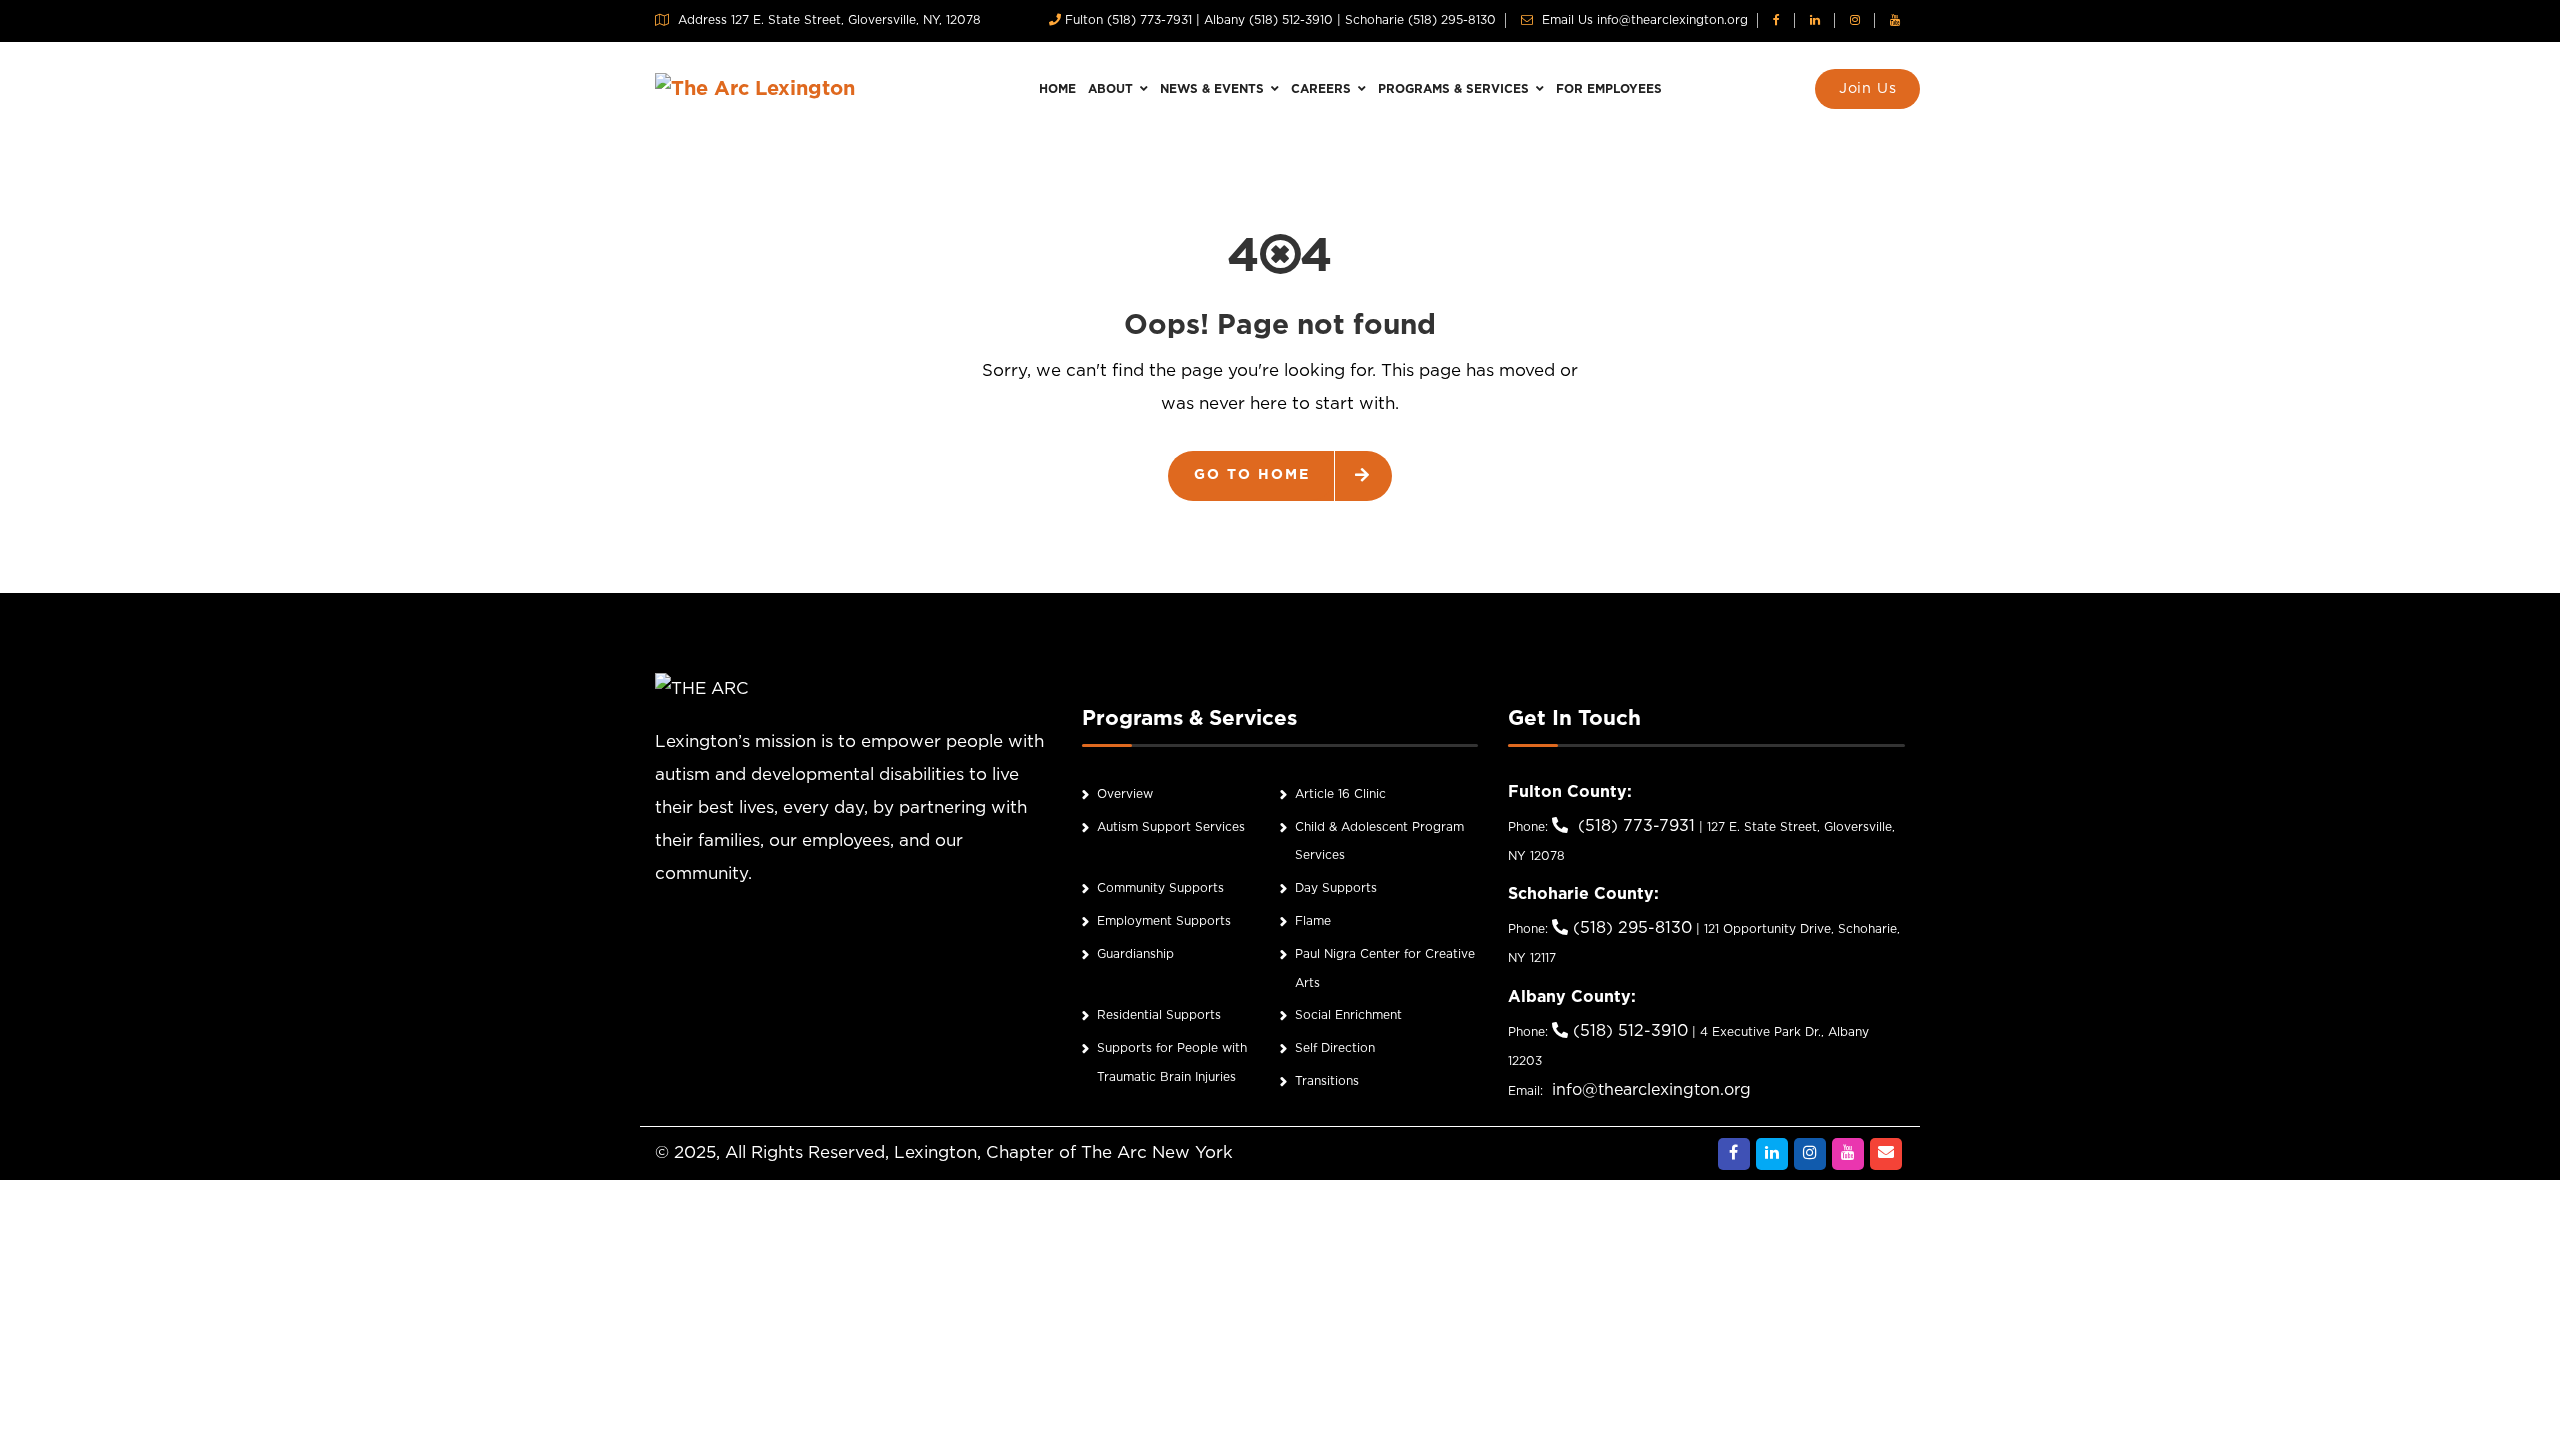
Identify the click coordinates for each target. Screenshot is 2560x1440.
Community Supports (1160, 888)
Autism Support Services (1171, 827)
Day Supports (1336, 888)
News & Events (1214, 89)
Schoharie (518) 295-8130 (1420, 20)
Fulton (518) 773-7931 (1128, 20)
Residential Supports (1159, 1015)
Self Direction (1335, 1048)
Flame (1313, 921)
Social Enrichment (1348, 1015)
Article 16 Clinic (1340, 794)
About (1112, 89)
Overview (1125, 794)
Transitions (1327, 1081)
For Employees (1609, 89)
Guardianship (1135, 954)
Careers (1323, 89)
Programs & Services (1455, 89)
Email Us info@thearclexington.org (1643, 20)
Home (1057, 89)
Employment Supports (1164, 921)
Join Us (1868, 88)
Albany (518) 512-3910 (1268, 20)
